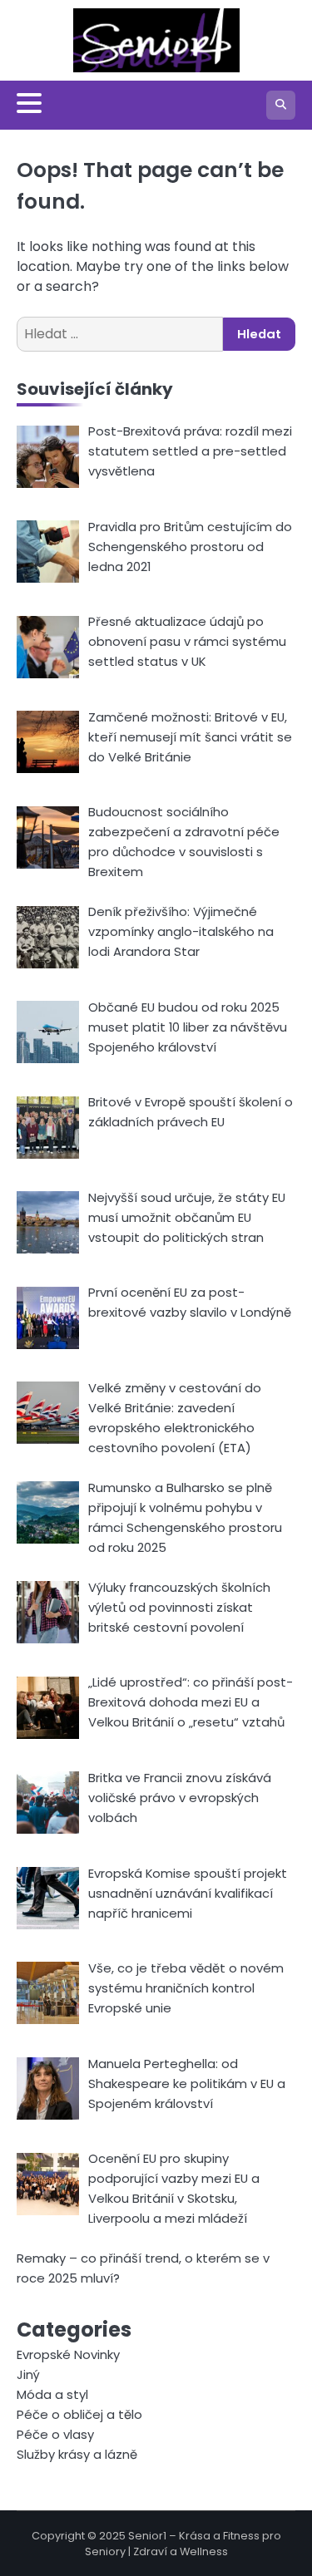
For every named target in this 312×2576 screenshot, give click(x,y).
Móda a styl (52, 2394)
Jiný (28, 2374)
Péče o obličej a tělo (79, 2414)
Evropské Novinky (68, 2354)
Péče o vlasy (55, 2434)
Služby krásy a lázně (77, 2454)
